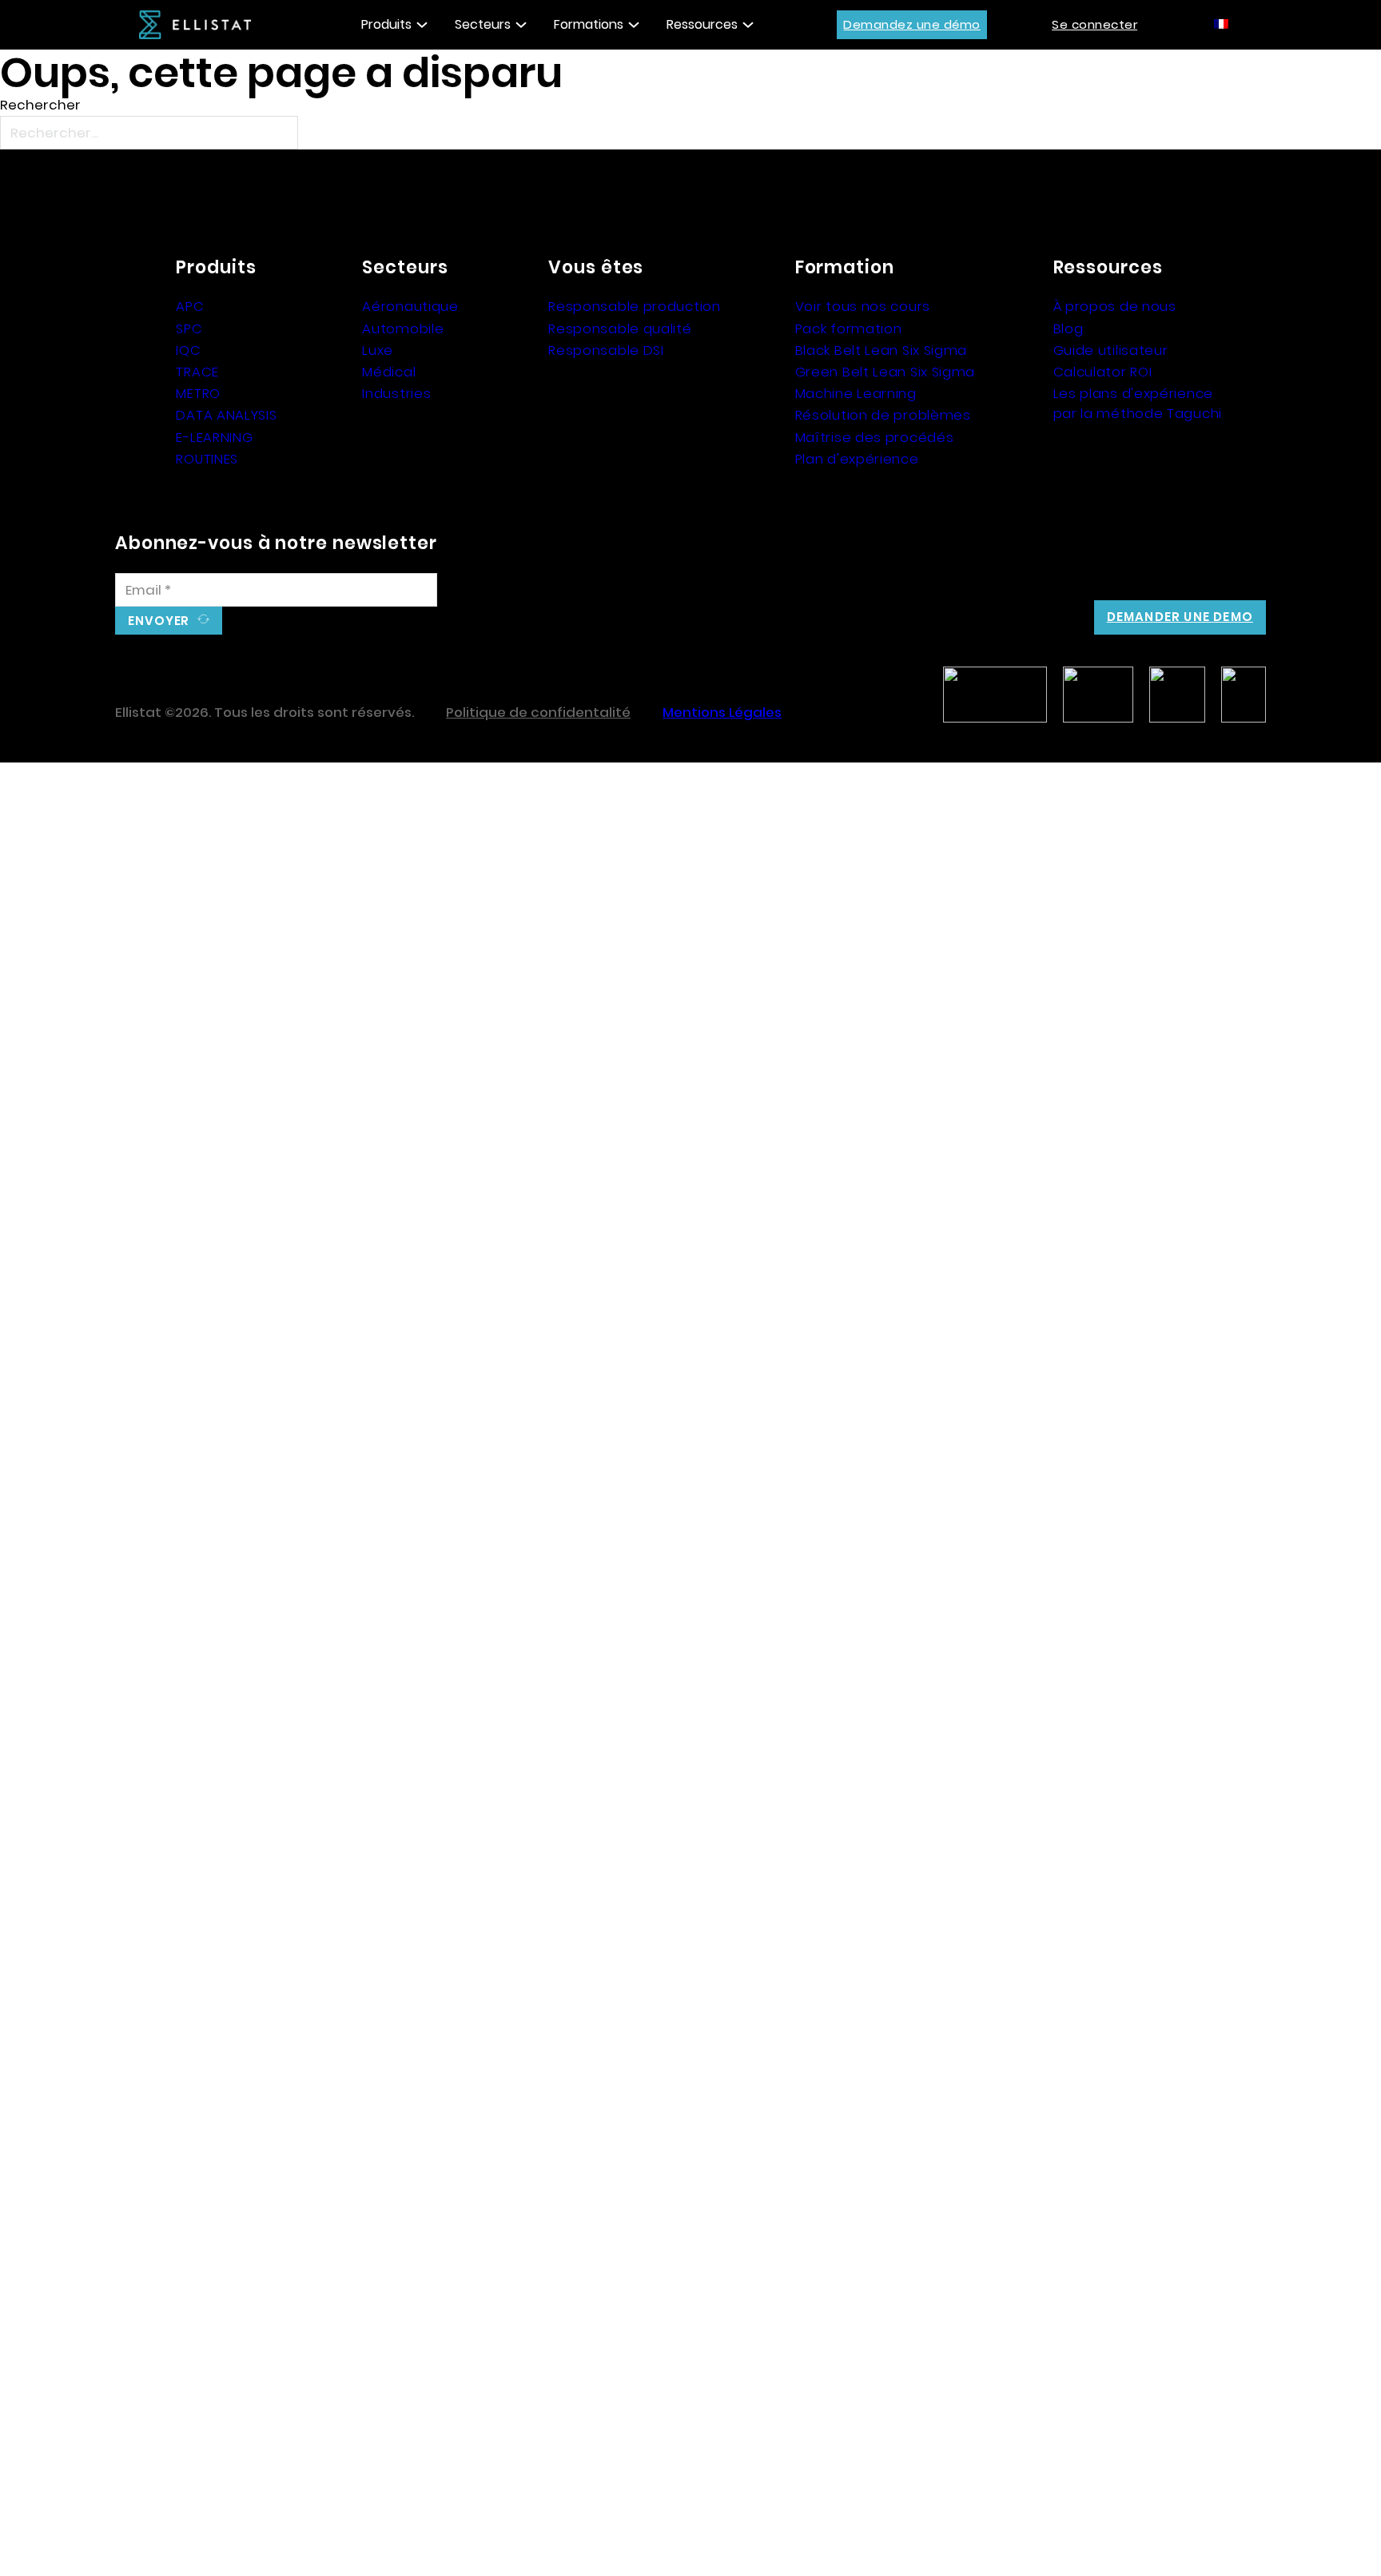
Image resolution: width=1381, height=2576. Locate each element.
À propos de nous (1115, 306)
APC (190, 306)
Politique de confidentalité (538, 712)
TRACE (197, 372)
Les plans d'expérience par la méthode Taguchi (1138, 403)
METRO (198, 393)
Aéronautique (410, 306)
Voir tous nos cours (863, 306)
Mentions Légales (722, 712)
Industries (396, 393)
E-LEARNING (214, 437)
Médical (389, 372)
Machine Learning (856, 393)
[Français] (1222, 23)
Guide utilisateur (1111, 350)
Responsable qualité (620, 328)
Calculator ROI (1103, 372)
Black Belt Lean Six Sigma (882, 350)
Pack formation (849, 328)
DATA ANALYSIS (226, 415)
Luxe (378, 350)
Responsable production (634, 306)
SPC (189, 328)
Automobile (403, 328)
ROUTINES (207, 459)
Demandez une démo (912, 24)
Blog (1069, 328)
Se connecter (1094, 24)
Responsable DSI (606, 350)
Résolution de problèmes (883, 415)
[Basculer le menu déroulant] (422, 25)
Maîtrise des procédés (875, 437)
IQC (188, 350)
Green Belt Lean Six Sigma (886, 372)
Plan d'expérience (857, 459)
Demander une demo (1180, 617)
